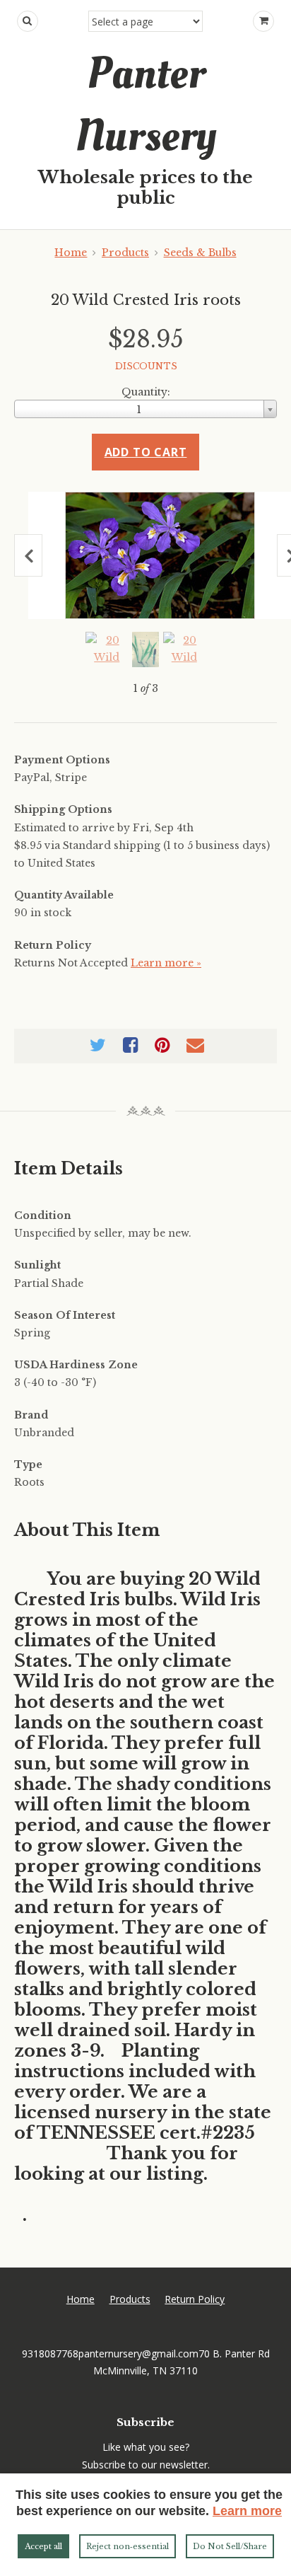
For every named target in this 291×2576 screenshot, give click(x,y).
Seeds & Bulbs (200, 253)
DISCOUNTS (146, 366)
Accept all (43, 2546)
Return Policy (195, 2299)
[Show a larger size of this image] (107, 649)
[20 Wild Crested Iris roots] (160, 555)
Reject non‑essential (127, 2546)
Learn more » (166, 963)
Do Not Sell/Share (230, 2546)
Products (125, 253)
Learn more (247, 2511)
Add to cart (146, 452)
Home (71, 253)
